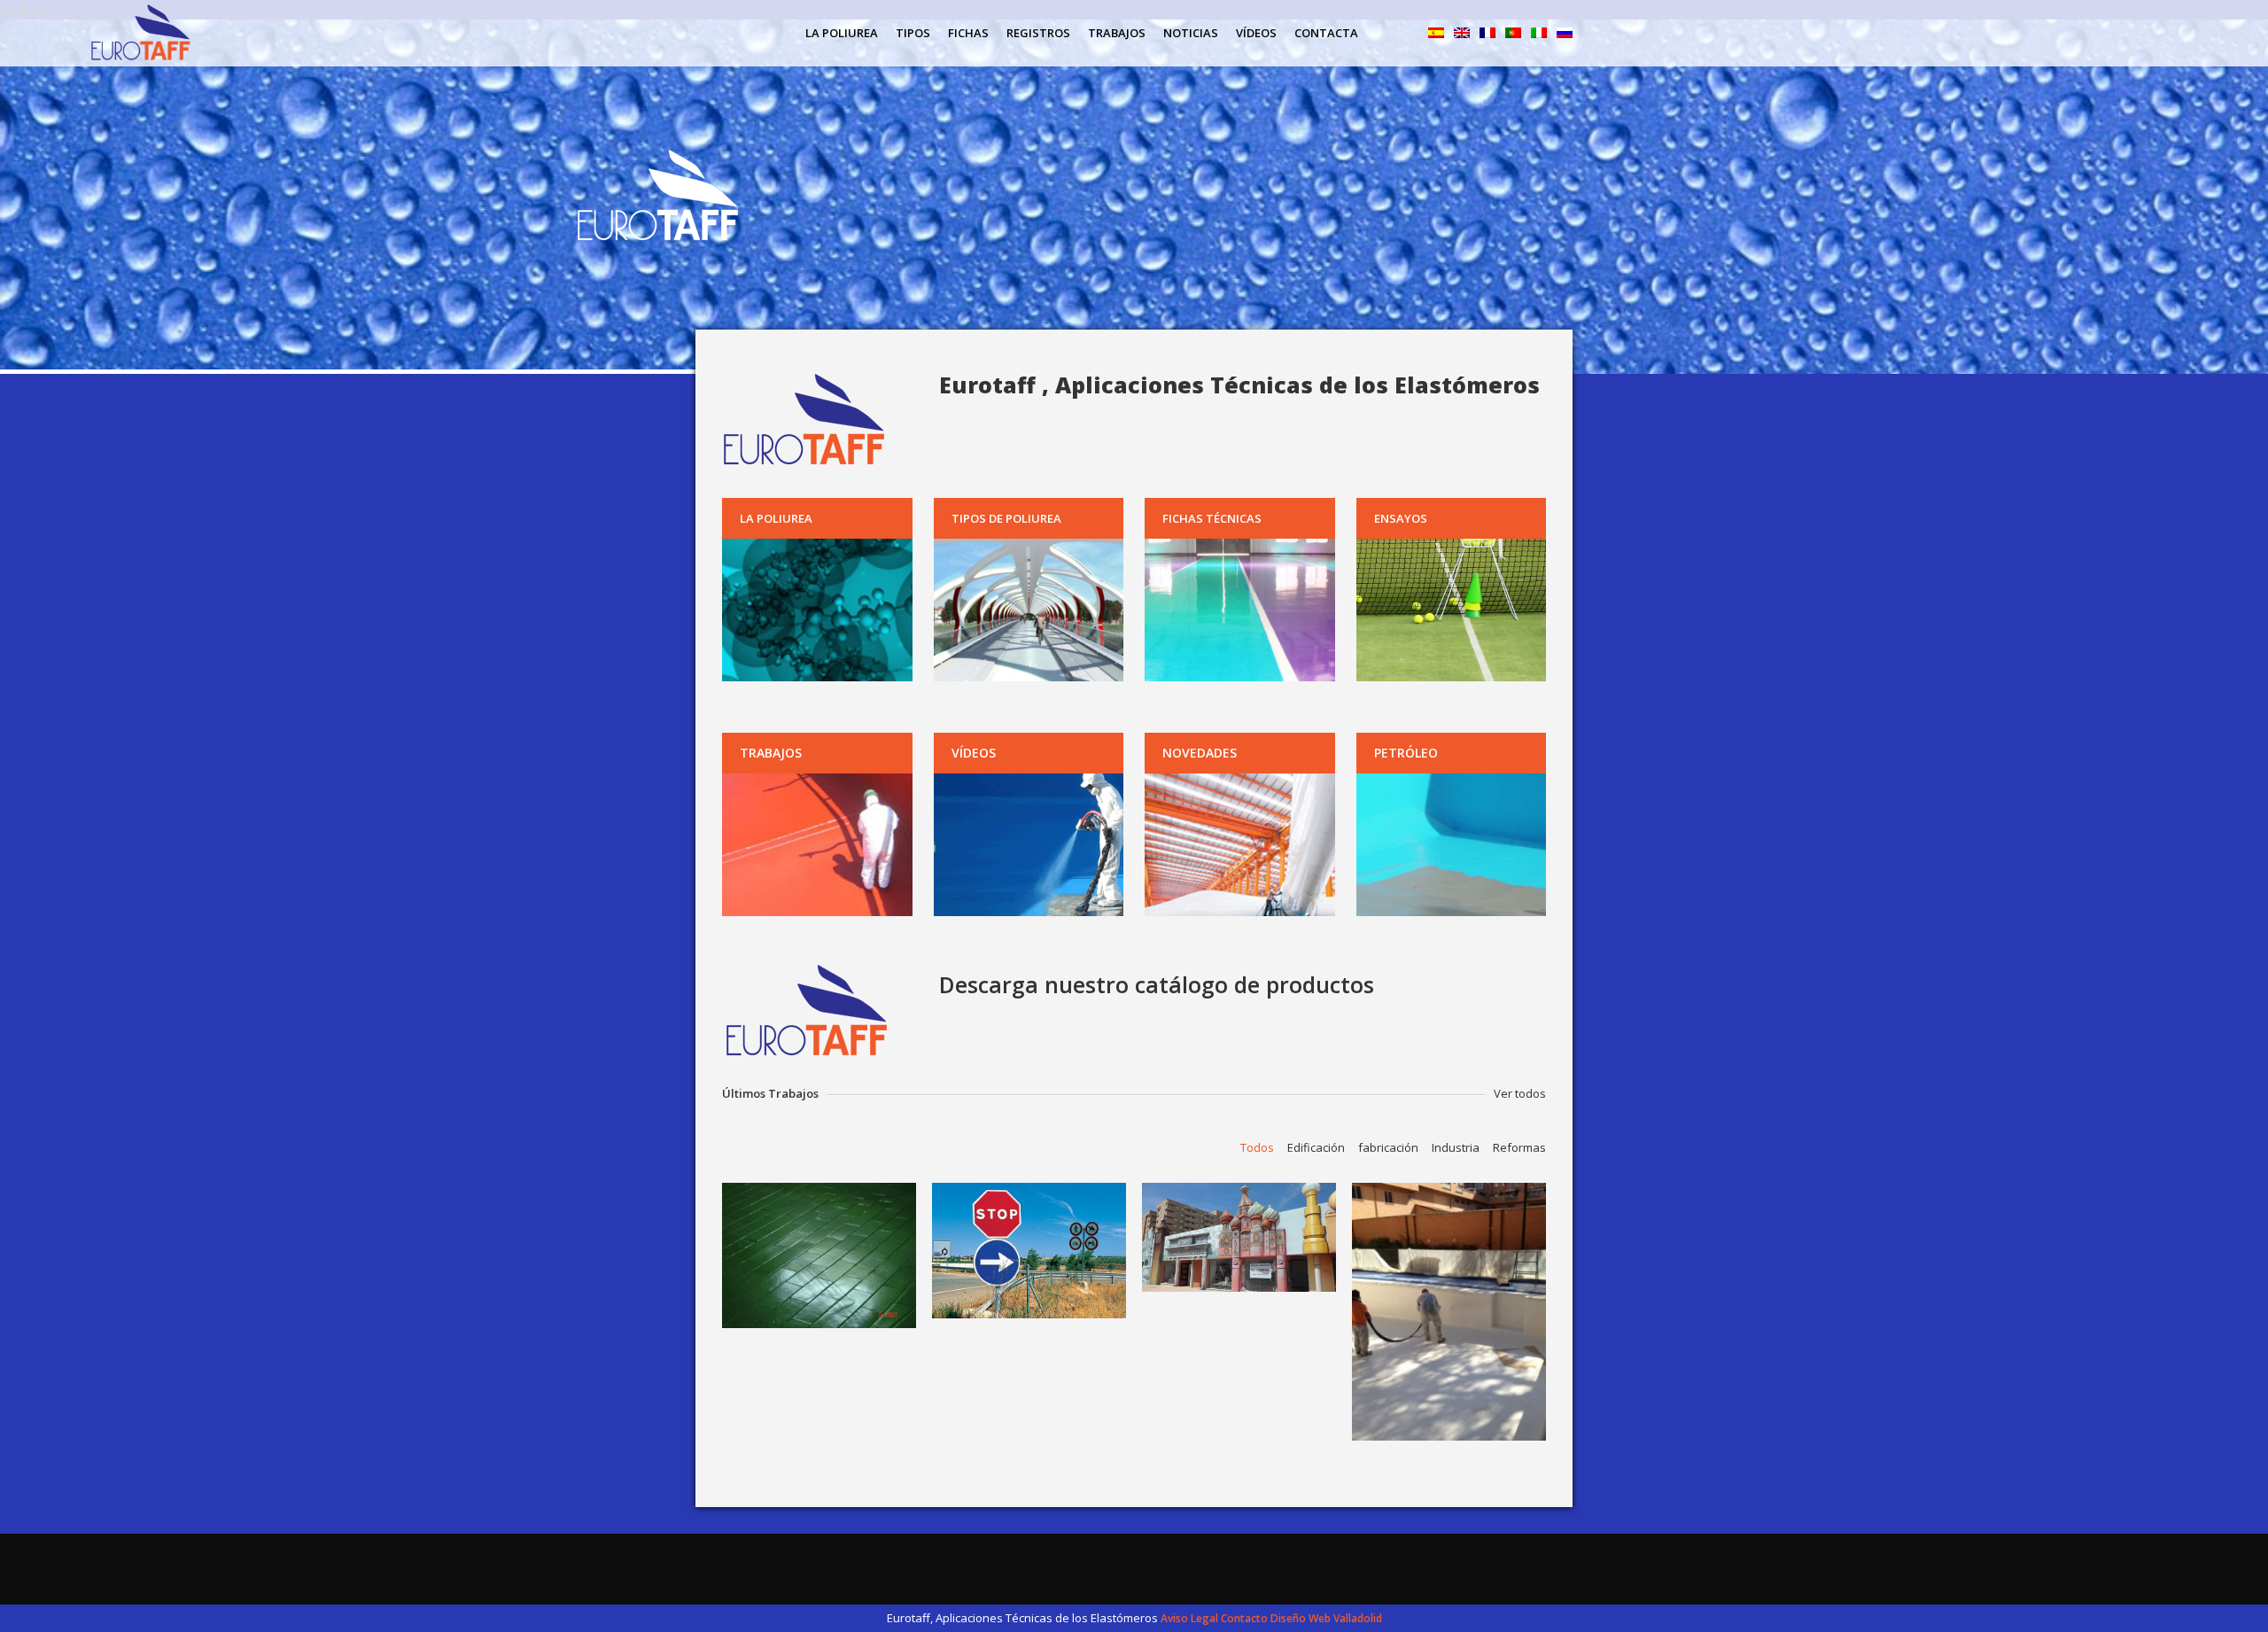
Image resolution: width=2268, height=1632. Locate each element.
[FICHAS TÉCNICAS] (1240, 610)
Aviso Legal (1189, 1618)
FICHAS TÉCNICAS (1212, 518)
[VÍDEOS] (1029, 845)
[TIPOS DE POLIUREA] (1029, 610)
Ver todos (1520, 1093)
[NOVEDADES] (1240, 845)
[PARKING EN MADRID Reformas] (819, 1255)
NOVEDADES (1200, 753)
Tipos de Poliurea (1006, 518)
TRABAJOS (771, 753)
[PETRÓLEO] (1452, 845)
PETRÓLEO (1406, 753)
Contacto (1244, 1618)
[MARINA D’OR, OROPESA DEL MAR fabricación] (1239, 1237)
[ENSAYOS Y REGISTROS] (1452, 610)
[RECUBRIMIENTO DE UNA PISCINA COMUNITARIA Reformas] (1449, 1312)
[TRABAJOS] (817, 845)
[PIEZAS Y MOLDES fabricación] (1029, 1251)
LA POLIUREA (776, 518)
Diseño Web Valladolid (1326, 1618)
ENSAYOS (1401, 518)
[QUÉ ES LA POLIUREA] (817, 610)
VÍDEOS (974, 753)
